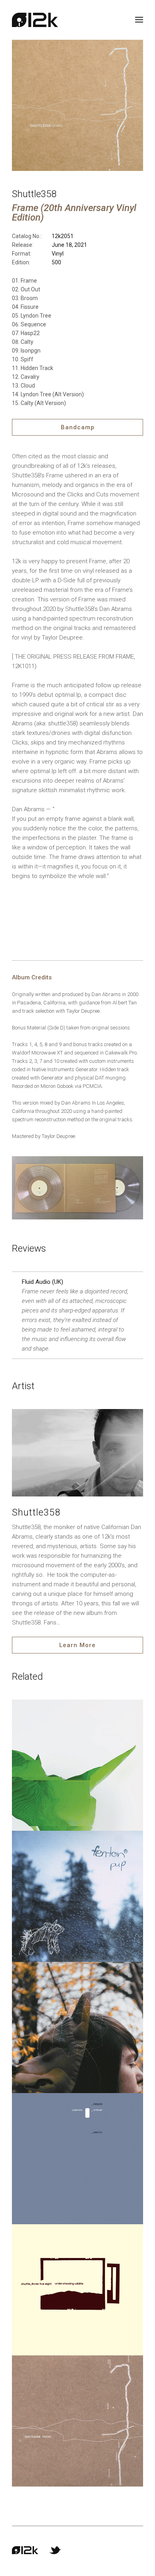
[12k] (35, 20)
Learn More (77, 1645)
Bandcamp (78, 427)
